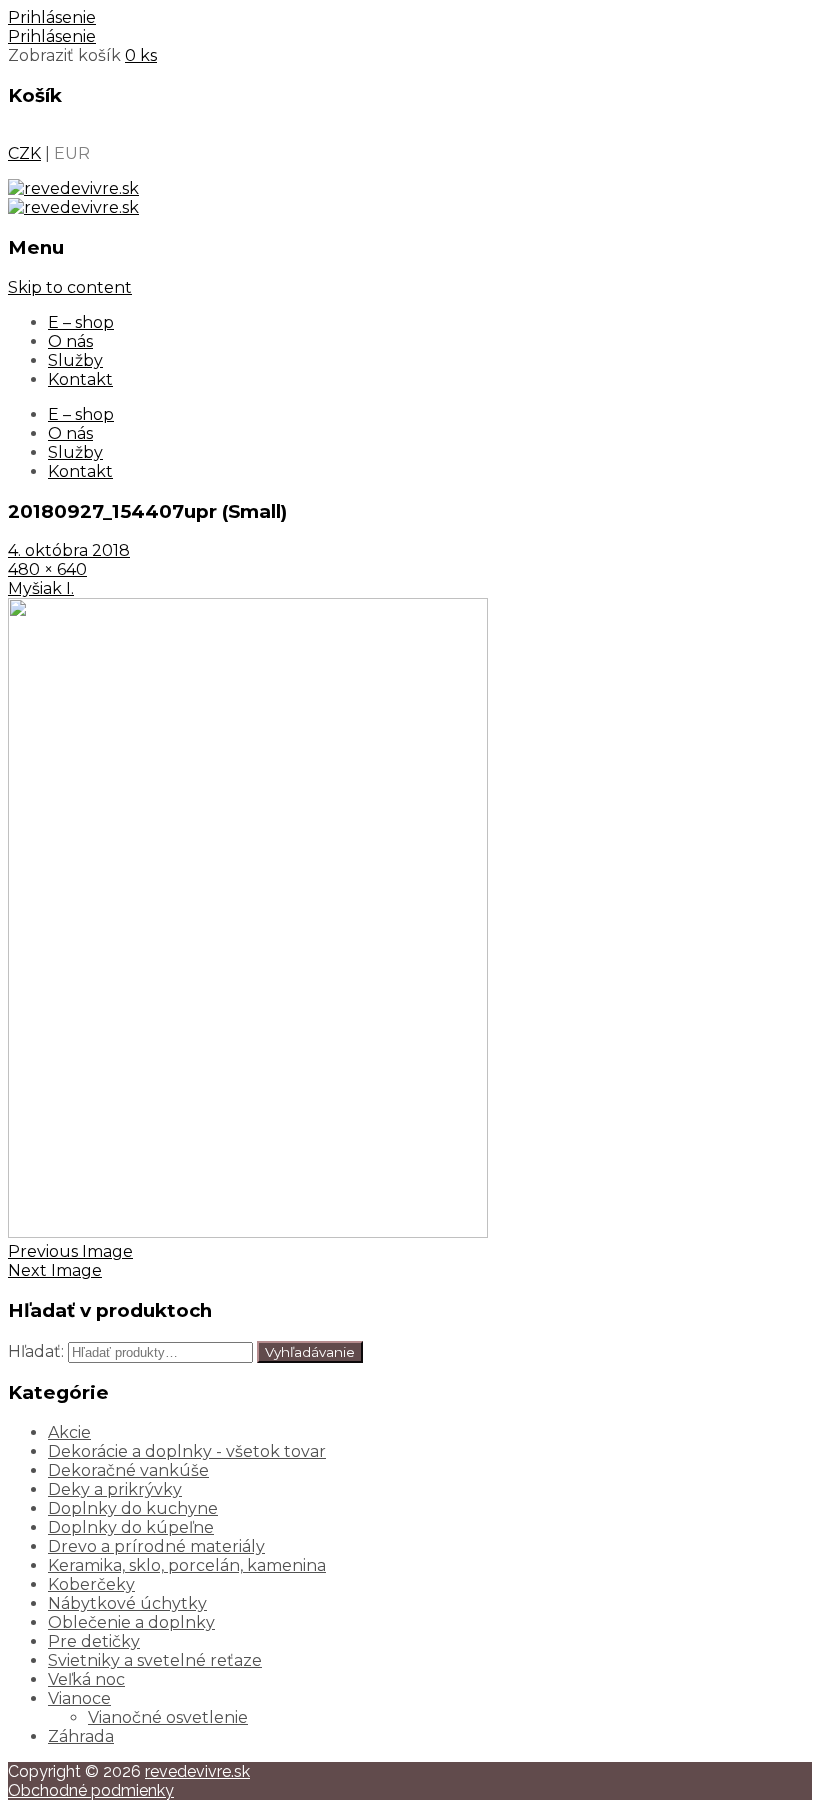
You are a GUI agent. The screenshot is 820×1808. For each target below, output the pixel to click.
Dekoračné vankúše (128, 1470)
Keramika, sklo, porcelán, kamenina (187, 1565)
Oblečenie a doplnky (131, 1622)
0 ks (141, 55)
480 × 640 (47, 569)
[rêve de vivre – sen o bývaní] (73, 188)
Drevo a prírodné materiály (156, 1546)
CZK (24, 153)
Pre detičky (94, 1641)
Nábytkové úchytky (127, 1603)
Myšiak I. (41, 588)
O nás (70, 341)
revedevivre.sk (197, 1771)
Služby (75, 360)
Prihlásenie (52, 17)
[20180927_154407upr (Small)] (248, 1232)
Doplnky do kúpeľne (131, 1527)
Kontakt (80, 379)
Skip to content (70, 287)
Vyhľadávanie (310, 1352)
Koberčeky (91, 1584)
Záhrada (81, 1736)
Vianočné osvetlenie (168, 1717)
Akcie (69, 1432)
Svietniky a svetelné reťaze (155, 1660)
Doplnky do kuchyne (133, 1508)
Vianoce (79, 1698)
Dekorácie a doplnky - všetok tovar (187, 1451)
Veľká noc (86, 1679)
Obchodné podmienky (91, 1790)
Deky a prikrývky (115, 1489)
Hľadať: (36, 1351)
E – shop (81, 322)
